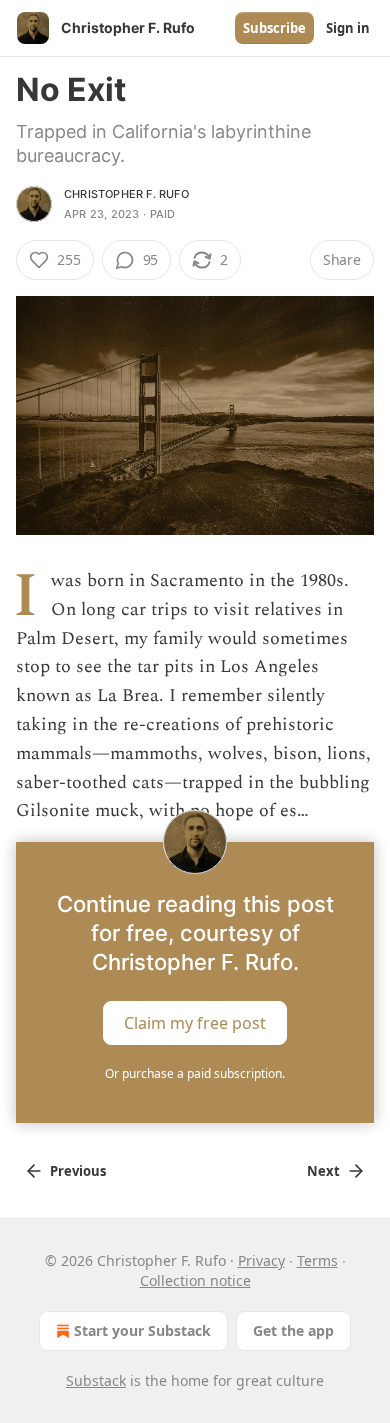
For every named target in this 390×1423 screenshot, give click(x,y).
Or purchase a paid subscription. (195, 1073)
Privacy (261, 1260)
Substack (96, 1380)
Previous (78, 1171)
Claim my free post (195, 1023)
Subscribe (274, 28)
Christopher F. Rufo (126, 194)
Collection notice (195, 1280)
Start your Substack (142, 1330)
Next (323, 1171)
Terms (317, 1260)
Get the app (293, 1330)
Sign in (348, 28)
